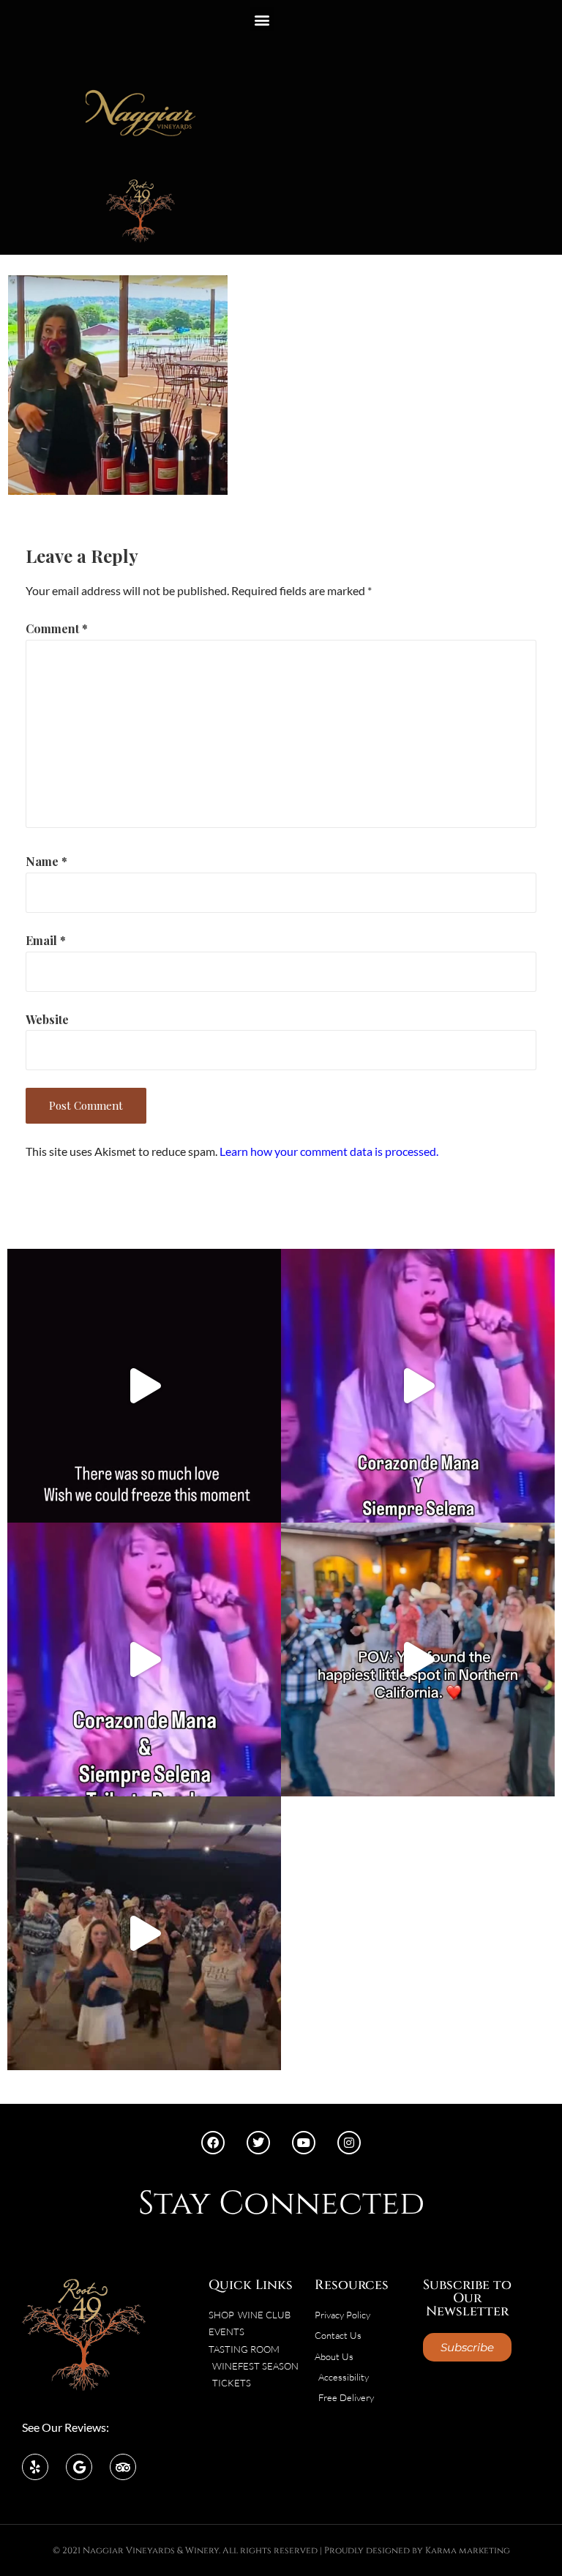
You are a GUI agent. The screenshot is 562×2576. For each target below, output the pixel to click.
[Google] (79, 2467)
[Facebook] (213, 2143)
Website (47, 1019)
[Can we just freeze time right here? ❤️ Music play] (418, 1660)
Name (46, 861)
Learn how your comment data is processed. (329, 1151)
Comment (57, 628)
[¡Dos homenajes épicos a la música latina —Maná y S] (418, 1386)
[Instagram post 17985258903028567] (144, 1933)
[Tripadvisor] (123, 2467)
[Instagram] (349, 2143)
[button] (262, 19)
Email (46, 940)
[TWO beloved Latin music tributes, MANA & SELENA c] (144, 1660)
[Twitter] (258, 2143)
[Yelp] (35, 2467)
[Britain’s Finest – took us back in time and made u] (144, 1386)
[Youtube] (304, 2143)
